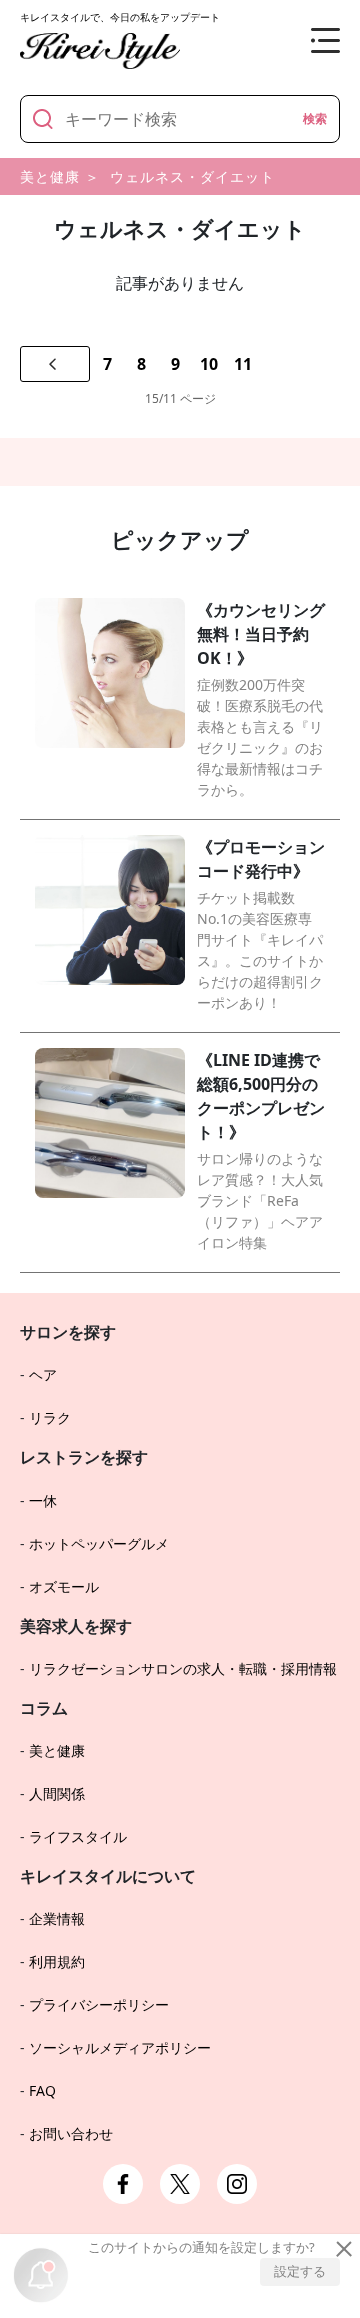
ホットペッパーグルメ (99, 1543)
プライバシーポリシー (99, 2004)
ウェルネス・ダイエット (192, 176)
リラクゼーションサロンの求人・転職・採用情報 (183, 1668)
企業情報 (57, 1918)
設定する (300, 2271)
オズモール (64, 1586)
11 (243, 364)
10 (209, 364)
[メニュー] (310, 40)
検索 (315, 118)
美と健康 (50, 176)
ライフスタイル (78, 1836)
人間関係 (57, 1793)
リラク (50, 1417)
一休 (43, 1500)
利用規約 (57, 1961)
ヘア (43, 1374)
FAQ (42, 2090)
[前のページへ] (55, 364)
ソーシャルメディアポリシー (120, 2047)
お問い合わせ (71, 2133)
